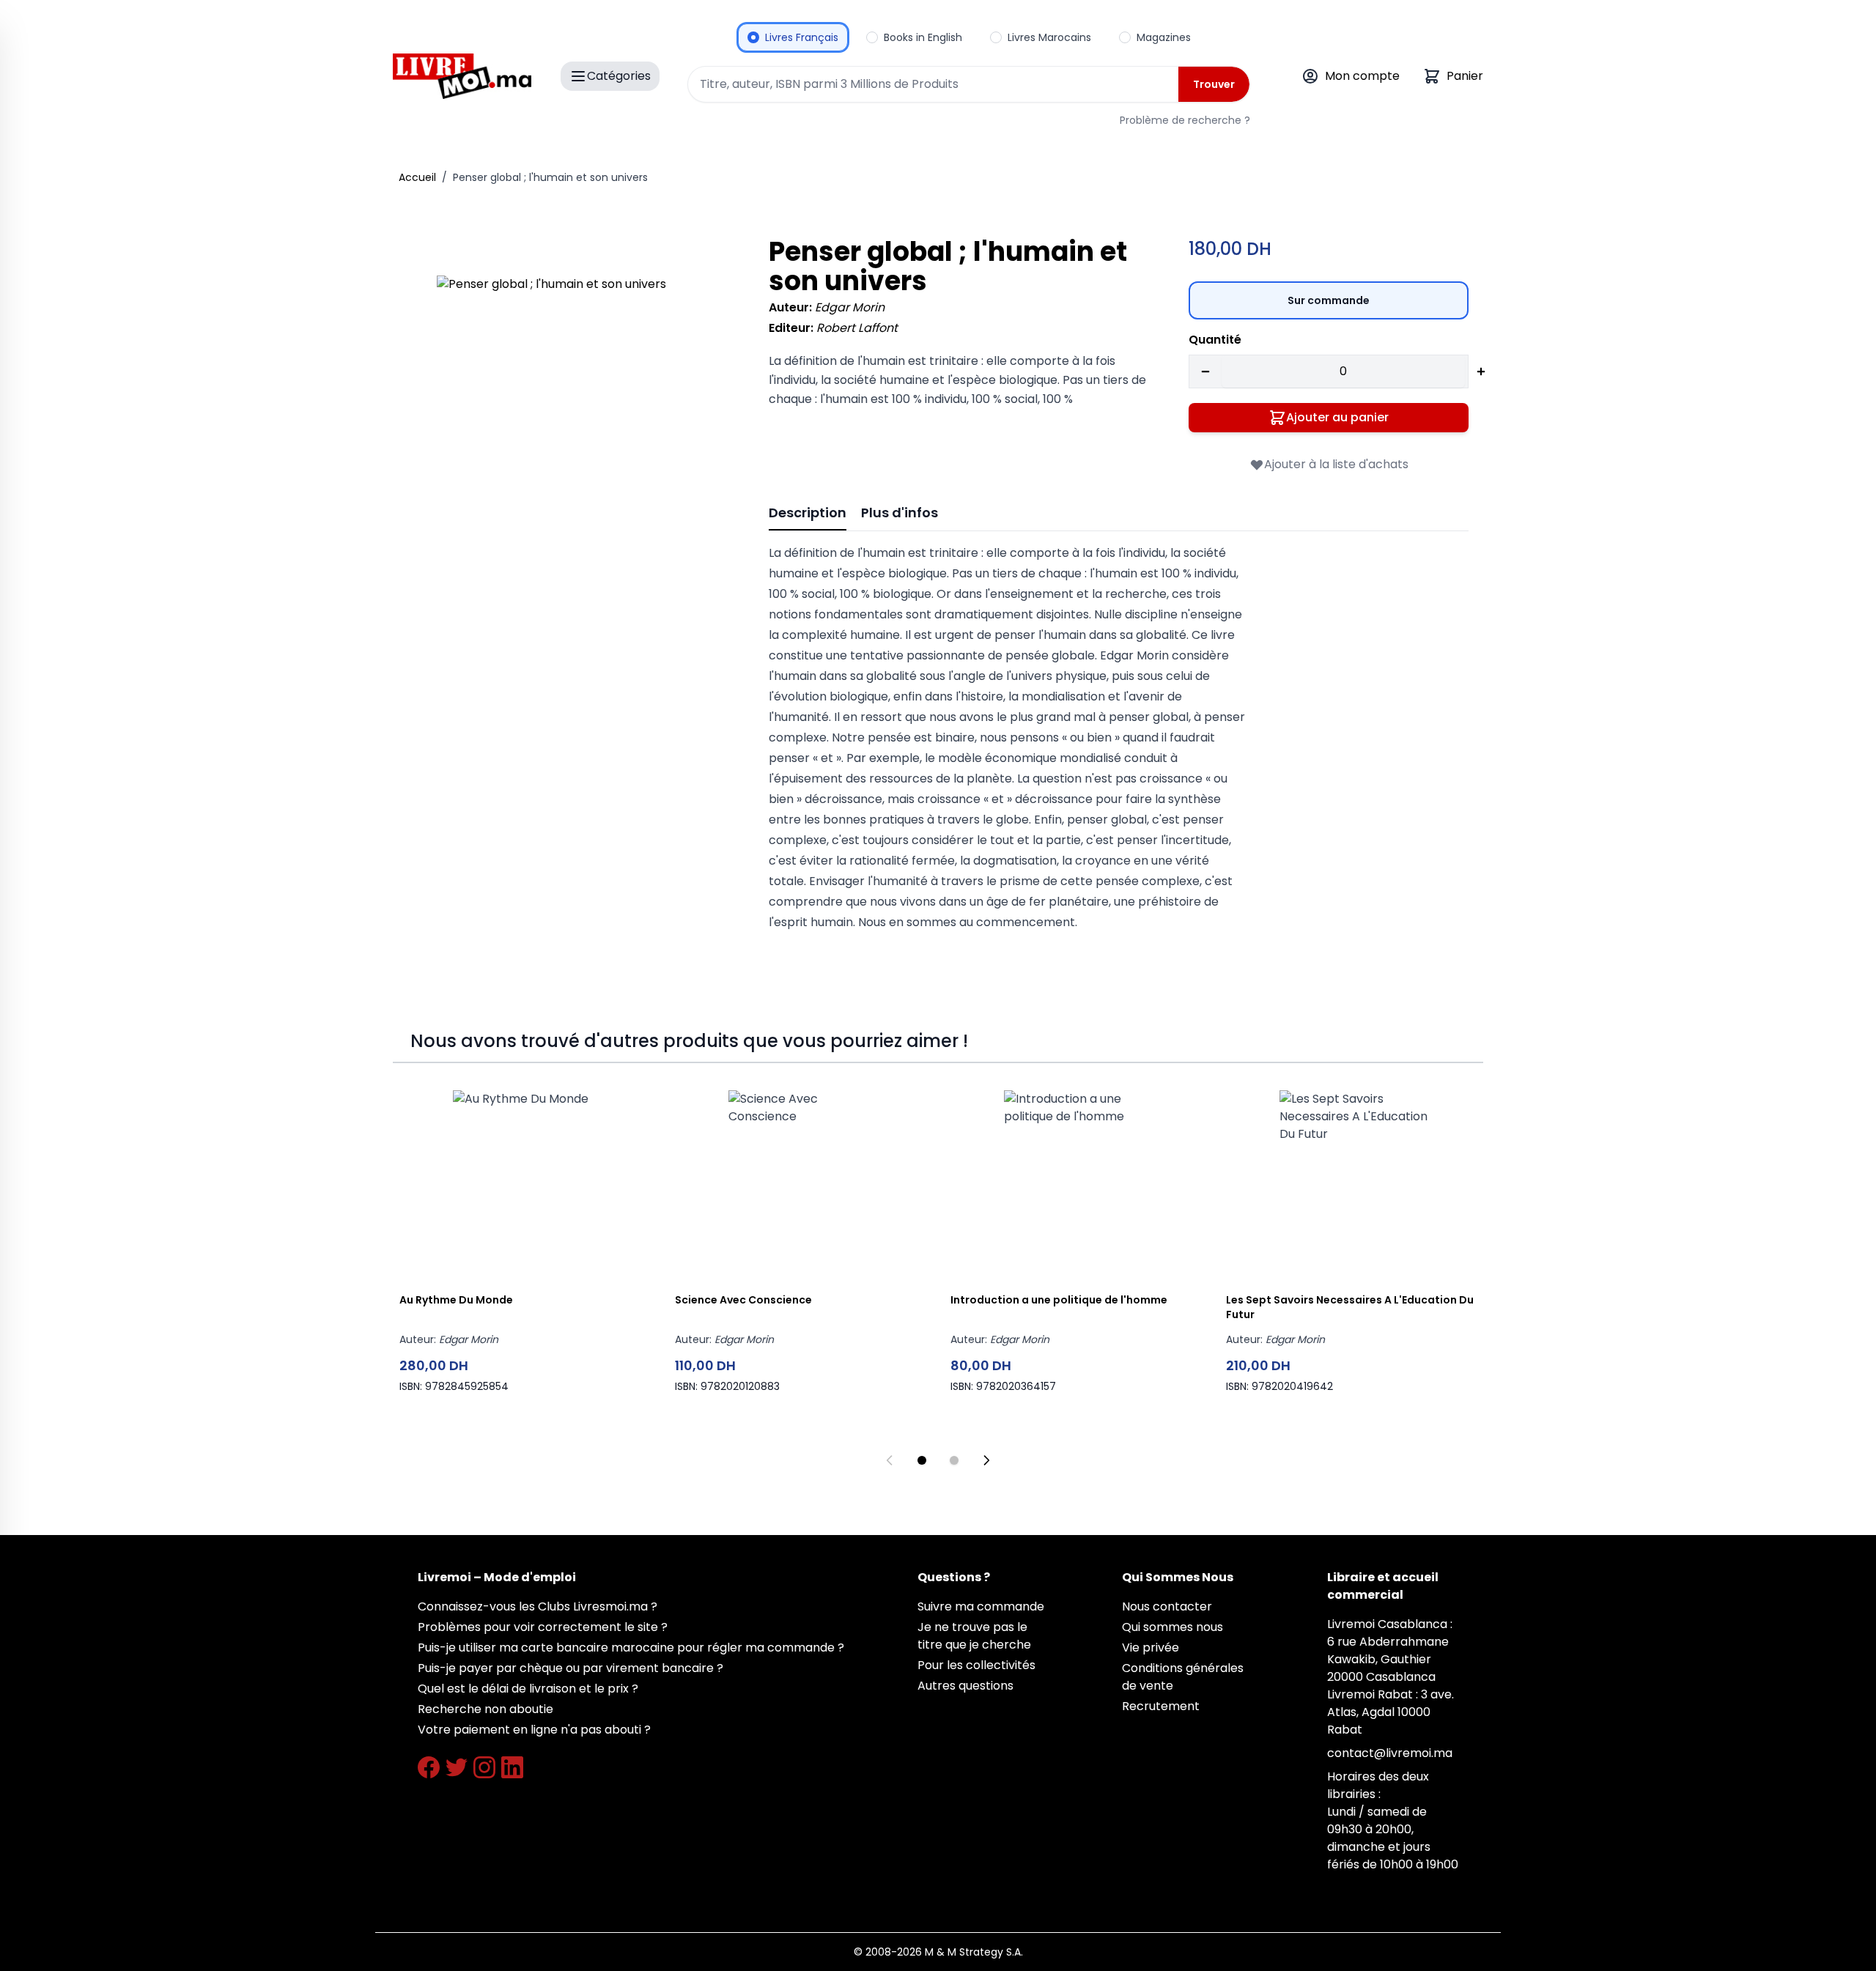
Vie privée (1151, 1648)
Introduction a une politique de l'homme (1059, 1300)
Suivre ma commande (981, 1606)
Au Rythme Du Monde (456, 1300)
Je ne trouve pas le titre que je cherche (974, 1636)
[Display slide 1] (922, 1460)
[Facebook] (429, 1767)
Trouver (1214, 84)
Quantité (1215, 340)
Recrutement (1161, 1706)
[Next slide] (986, 1460)
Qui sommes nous (1172, 1627)
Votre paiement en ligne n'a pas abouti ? (534, 1730)
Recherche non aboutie (485, 1709)
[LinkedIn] (512, 1767)
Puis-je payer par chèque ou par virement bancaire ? (570, 1668)
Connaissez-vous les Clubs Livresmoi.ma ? (538, 1606)
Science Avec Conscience (743, 1300)
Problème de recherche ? (1185, 120)
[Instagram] (484, 1767)
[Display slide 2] (954, 1460)
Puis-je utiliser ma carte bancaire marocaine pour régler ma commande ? (631, 1648)
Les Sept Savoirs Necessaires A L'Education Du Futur (1350, 1307)
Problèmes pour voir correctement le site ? (543, 1627)
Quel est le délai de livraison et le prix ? (528, 1689)
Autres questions (965, 1686)
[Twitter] (457, 1767)
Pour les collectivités (976, 1665)
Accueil (417, 177)
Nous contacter (1167, 1606)
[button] (582, 421)
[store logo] (462, 76)
